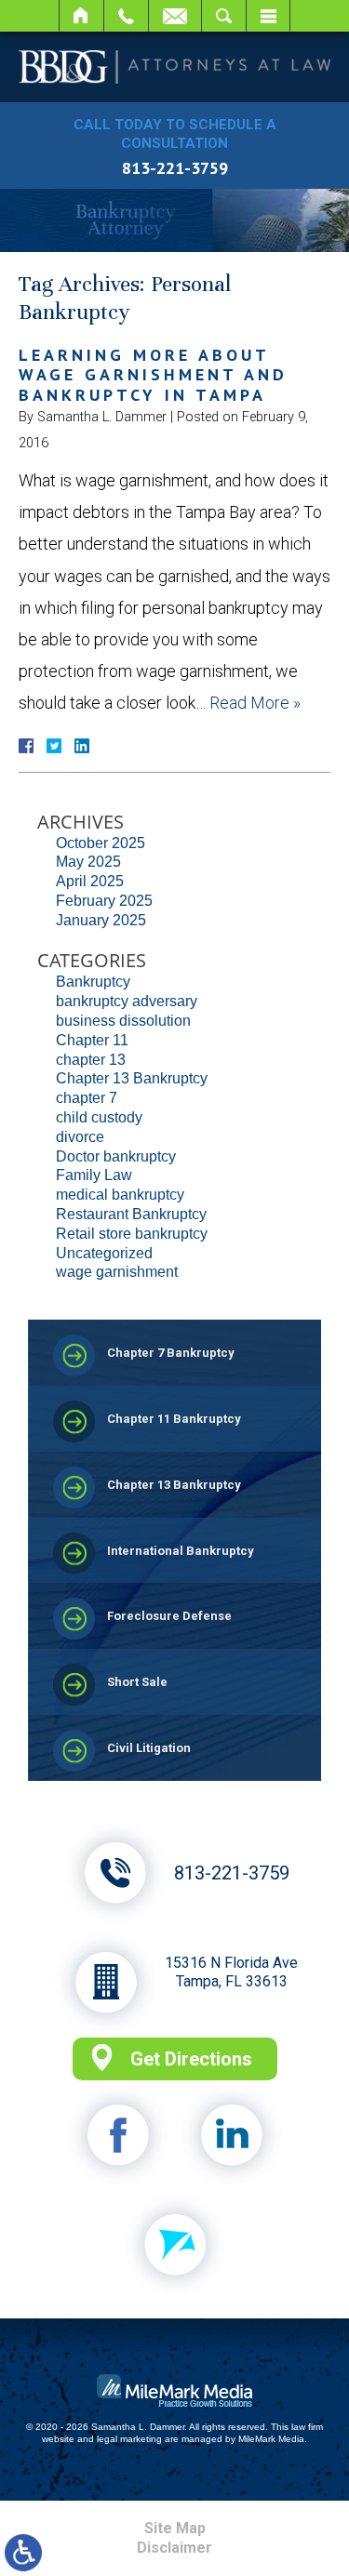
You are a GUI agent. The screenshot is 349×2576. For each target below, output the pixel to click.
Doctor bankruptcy (116, 1156)
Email (175, 16)
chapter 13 (91, 1060)
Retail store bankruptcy (132, 1234)
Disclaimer (174, 2548)
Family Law (94, 1175)
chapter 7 (87, 1098)
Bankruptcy (93, 982)
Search (224, 16)
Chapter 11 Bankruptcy (174, 1419)
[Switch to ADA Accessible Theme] (23, 2553)
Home (81, 16)
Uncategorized (104, 1253)
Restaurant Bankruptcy (131, 1214)
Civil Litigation (149, 1748)
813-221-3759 (175, 168)
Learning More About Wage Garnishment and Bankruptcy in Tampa (153, 375)
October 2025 (101, 843)
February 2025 (104, 901)
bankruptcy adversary (127, 1001)
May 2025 (88, 862)
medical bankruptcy (120, 1195)
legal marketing (129, 2439)
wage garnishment (117, 1272)
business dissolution (123, 1021)
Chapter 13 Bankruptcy (132, 1078)
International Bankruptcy (181, 1551)
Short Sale (137, 1682)
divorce (80, 1137)
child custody (99, 1117)
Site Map (175, 2528)
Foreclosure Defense (169, 1616)
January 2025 (101, 920)
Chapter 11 (92, 1040)
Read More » (255, 703)
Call (126, 16)
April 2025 (90, 881)
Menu (268, 16)
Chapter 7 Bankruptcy (171, 1353)
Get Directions (191, 2059)
